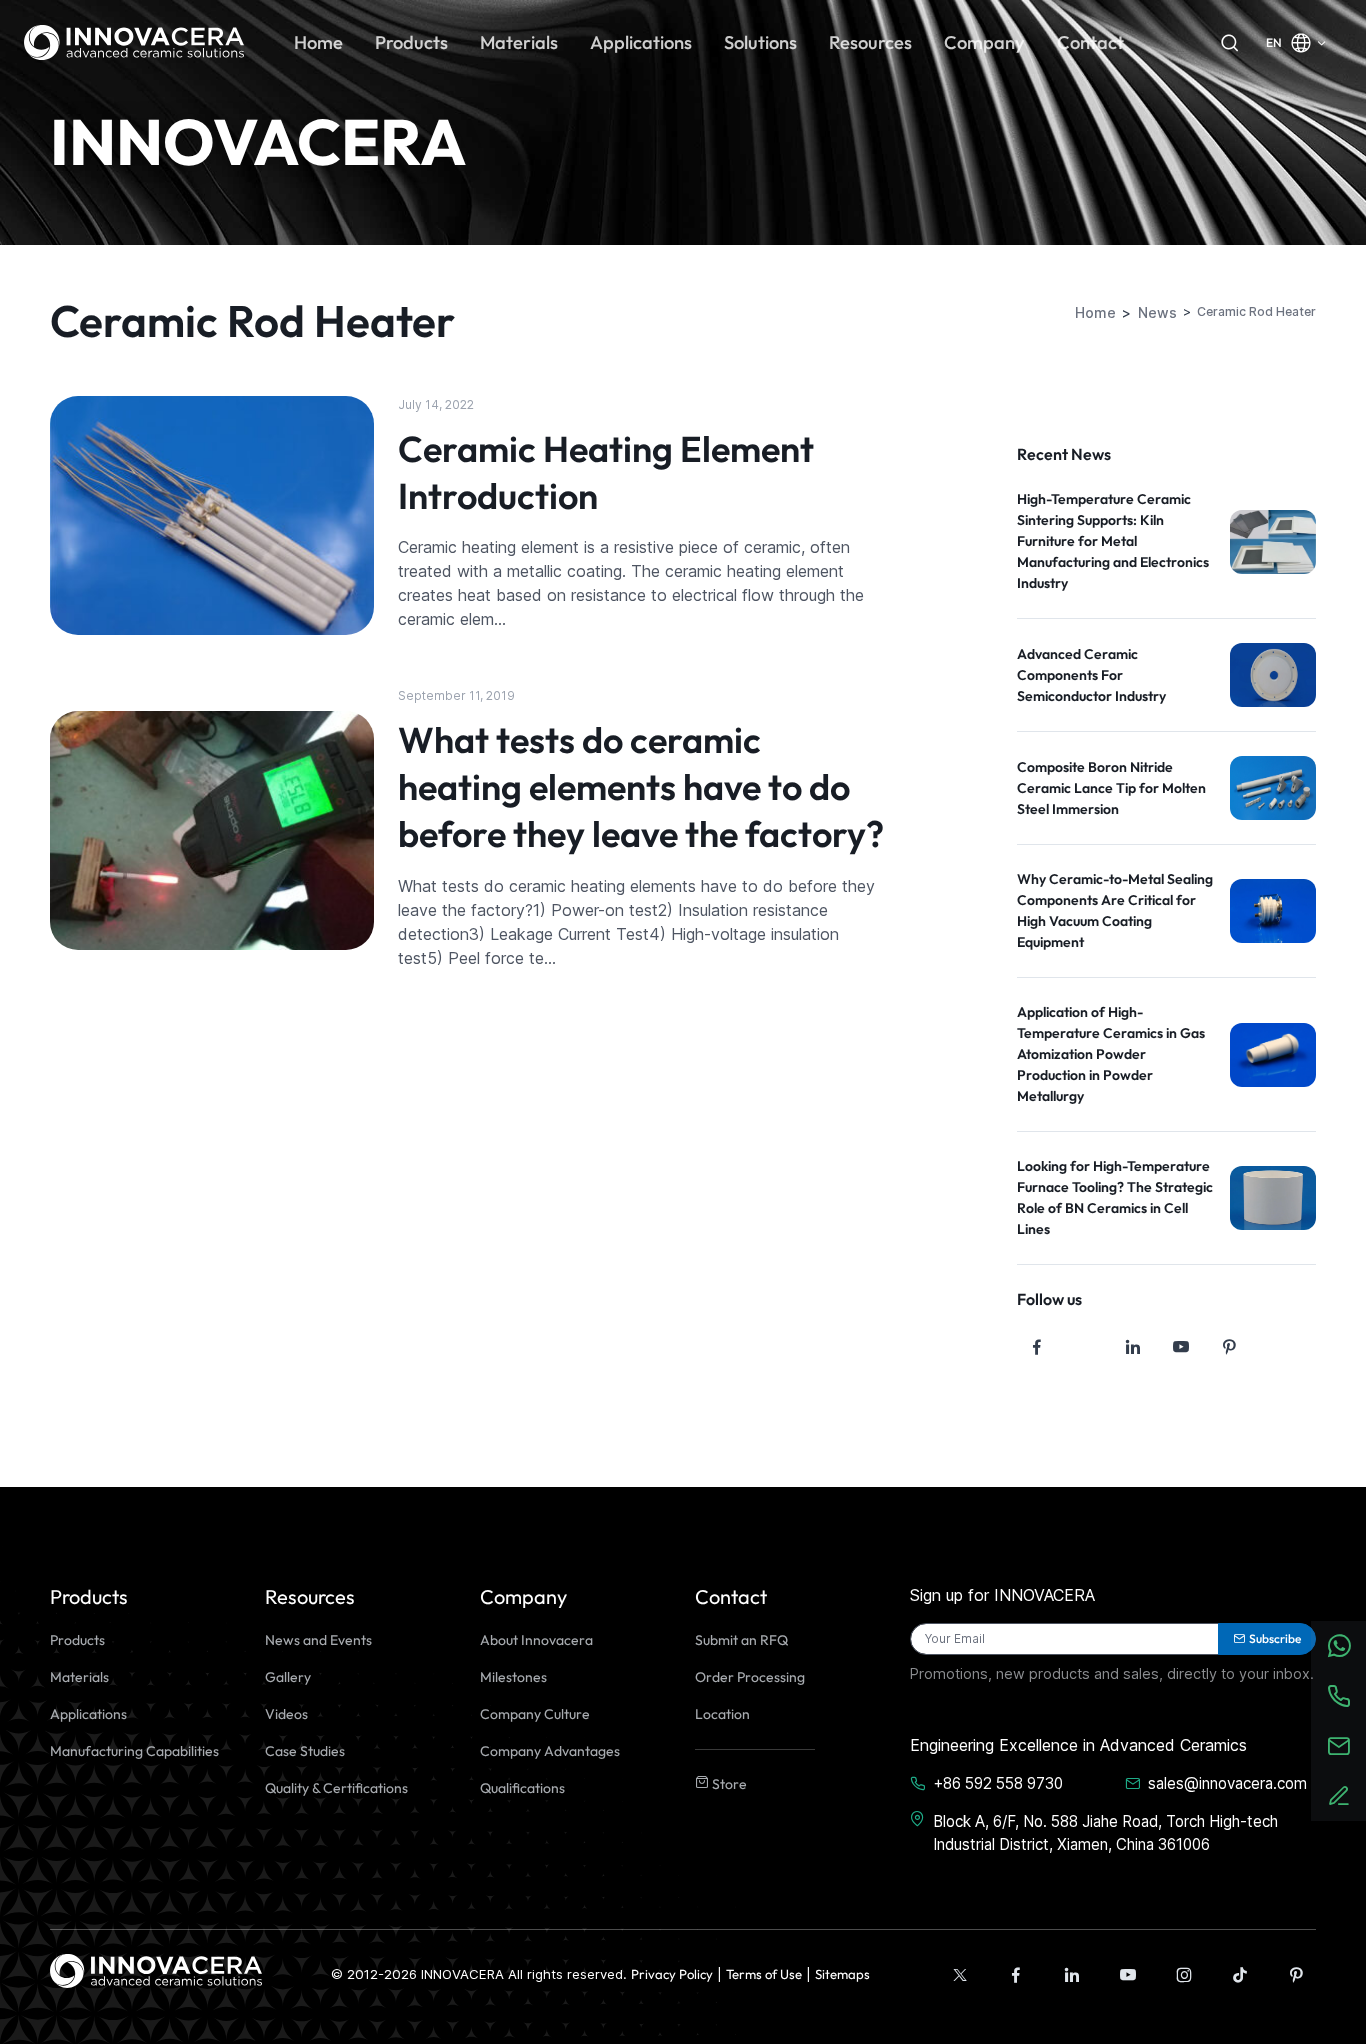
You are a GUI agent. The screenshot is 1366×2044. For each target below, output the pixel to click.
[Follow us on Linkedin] (1133, 1347)
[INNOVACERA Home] (156, 1969)
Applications (88, 1714)
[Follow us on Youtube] (1181, 1347)
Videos (286, 1714)
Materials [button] (519, 42)
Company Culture (535, 1714)
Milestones (513, 1677)
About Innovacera (536, 1640)
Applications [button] (641, 42)
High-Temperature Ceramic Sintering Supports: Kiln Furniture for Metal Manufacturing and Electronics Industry (1113, 541)
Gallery (288, 1677)
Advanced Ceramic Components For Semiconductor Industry (1091, 675)
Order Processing (750, 1677)
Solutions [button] (760, 42)
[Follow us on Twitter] (1085, 1347)
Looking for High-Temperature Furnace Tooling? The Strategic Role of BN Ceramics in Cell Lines (1115, 1197)
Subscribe (1275, 1638)
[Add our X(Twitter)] (960, 1975)
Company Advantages (550, 1751)
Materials (79, 1677)
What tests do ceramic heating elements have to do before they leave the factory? (641, 786)
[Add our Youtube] (1128, 1975)
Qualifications (522, 1788)
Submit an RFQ (741, 1640)
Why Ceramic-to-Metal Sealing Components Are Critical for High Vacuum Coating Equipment (1115, 910)
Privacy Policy (672, 1974)
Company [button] (984, 42)
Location (722, 1714)
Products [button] (411, 42)
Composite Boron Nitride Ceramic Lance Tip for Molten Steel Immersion (1111, 788)
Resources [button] (870, 42)
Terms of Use (764, 1974)
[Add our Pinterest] (1296, 1975)
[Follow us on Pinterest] (1229, 1347)
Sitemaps (842, 1974)
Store (728, 1784)
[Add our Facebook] (1016, 1975)
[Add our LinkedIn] (1072, 1975)
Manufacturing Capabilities (134, 1751)
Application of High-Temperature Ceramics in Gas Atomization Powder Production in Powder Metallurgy (1111, 1054)
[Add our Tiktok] (1240, 1975)
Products (77, 1640)
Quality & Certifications (336, 1788)
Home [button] (318, 42)
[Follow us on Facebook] (1037, 1347)
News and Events (318, 1640)
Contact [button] (1090, 42)
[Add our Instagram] (1184, 1975)
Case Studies (305, 1751)
